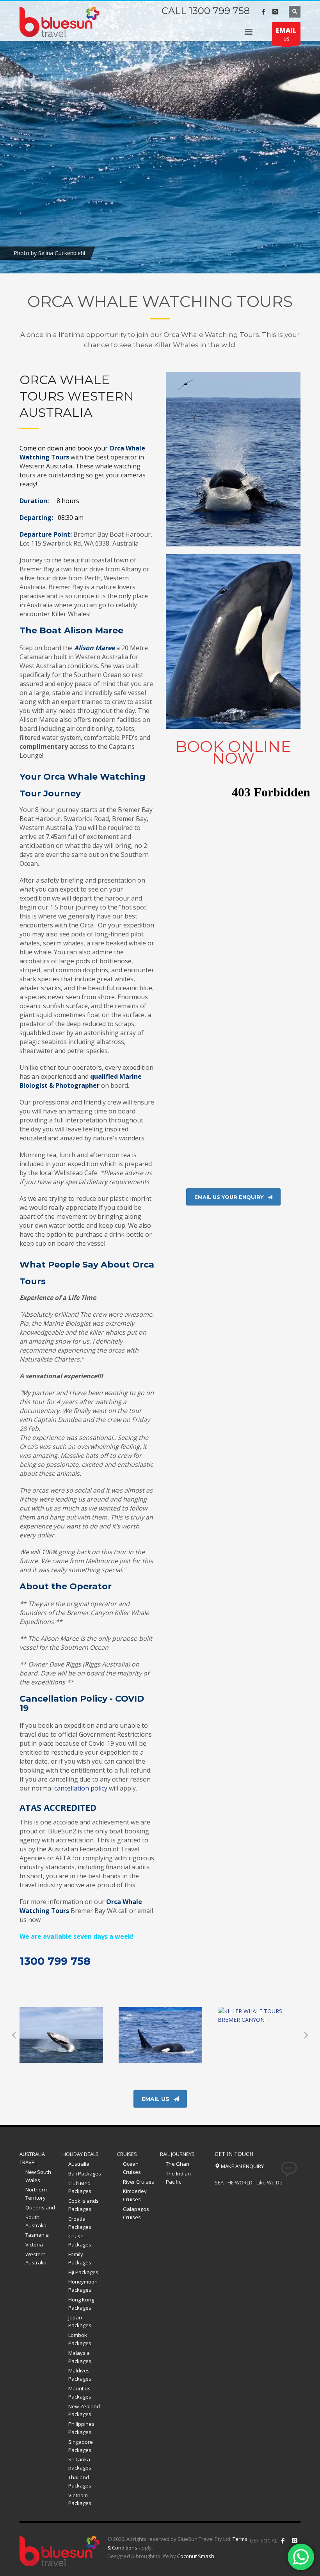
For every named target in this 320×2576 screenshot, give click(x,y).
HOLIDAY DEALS (81, 2154)
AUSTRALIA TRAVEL (32, 2158)
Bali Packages (85, 2174)
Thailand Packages (80, 2481)
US (286, 34)
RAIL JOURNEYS (177, 2154)
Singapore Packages (81, 2446)
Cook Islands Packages (84, 2205)
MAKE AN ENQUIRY (242, 2166)
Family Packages (80, 2258)
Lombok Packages (80, 2339)
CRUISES (127, 2154)
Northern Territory (36, 2194)
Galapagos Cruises (136, 2213)
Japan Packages (80, 2322)
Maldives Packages (80, 2375)
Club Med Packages (80, 2187)
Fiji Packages (83, 2272)
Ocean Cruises (132, 2168)
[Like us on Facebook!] (283, 2541)
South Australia (36, 2221)
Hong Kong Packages (81, 2304)
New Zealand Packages (84, 2410)
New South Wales (38, 2176)
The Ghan (178, 2164)
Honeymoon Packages (83, 2286)
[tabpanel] (160, 137)
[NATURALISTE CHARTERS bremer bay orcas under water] (160, 2035)
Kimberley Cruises (135, 2195)
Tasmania (37, 2235)
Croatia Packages (80, 2223)
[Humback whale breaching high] (61, 2035)
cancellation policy (81, 1788)
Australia (79, 2164)
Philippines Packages (81, 2428)
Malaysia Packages (80, 2357)
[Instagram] (275, 12)
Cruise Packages (80, 2240)
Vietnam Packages (80, 2499)
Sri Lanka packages (80, 2463)
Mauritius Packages (80, 2393)
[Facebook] (263, 12)
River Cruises (139, 2182)
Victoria (34, 2244)
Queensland (40, 2207)
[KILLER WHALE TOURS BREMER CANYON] (260, 2035)
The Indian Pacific (178, 2178)
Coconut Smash (196, 2556)
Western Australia (36, 2258)
